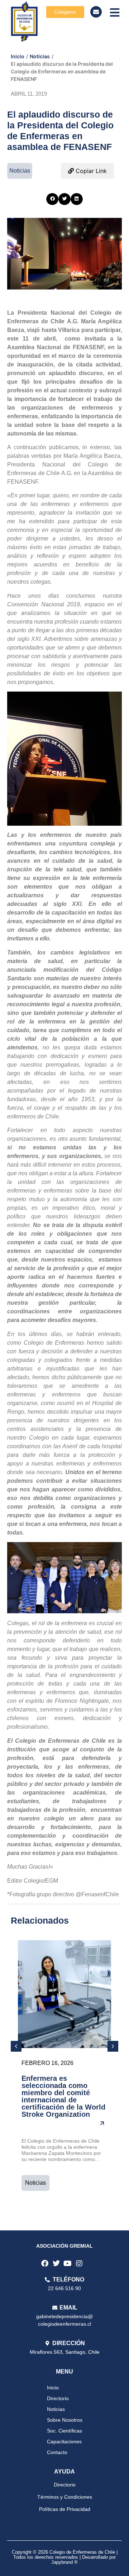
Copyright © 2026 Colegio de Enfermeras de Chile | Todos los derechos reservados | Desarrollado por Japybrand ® (65, 2557)
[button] (52, 199)
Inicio (18, 56)
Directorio (58, 2398)
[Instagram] (79, 2263)
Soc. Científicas (64, 2431)
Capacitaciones (64, 2441)
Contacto (57, 2452)
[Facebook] (45, 2263)
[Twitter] (56, 2263)
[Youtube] (68, 2263)
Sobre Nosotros (65, 2420)
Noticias (40, 56)
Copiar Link (90, 171)
